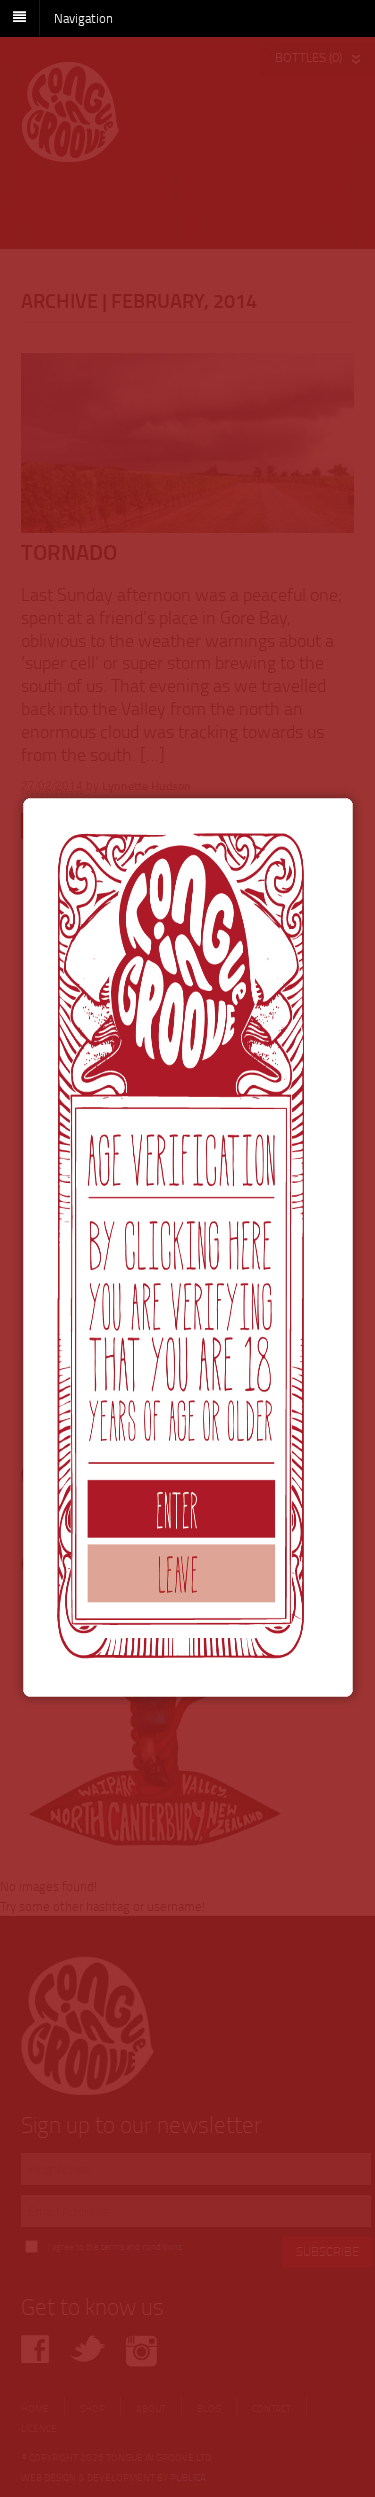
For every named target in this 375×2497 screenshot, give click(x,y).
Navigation (83, 17)
